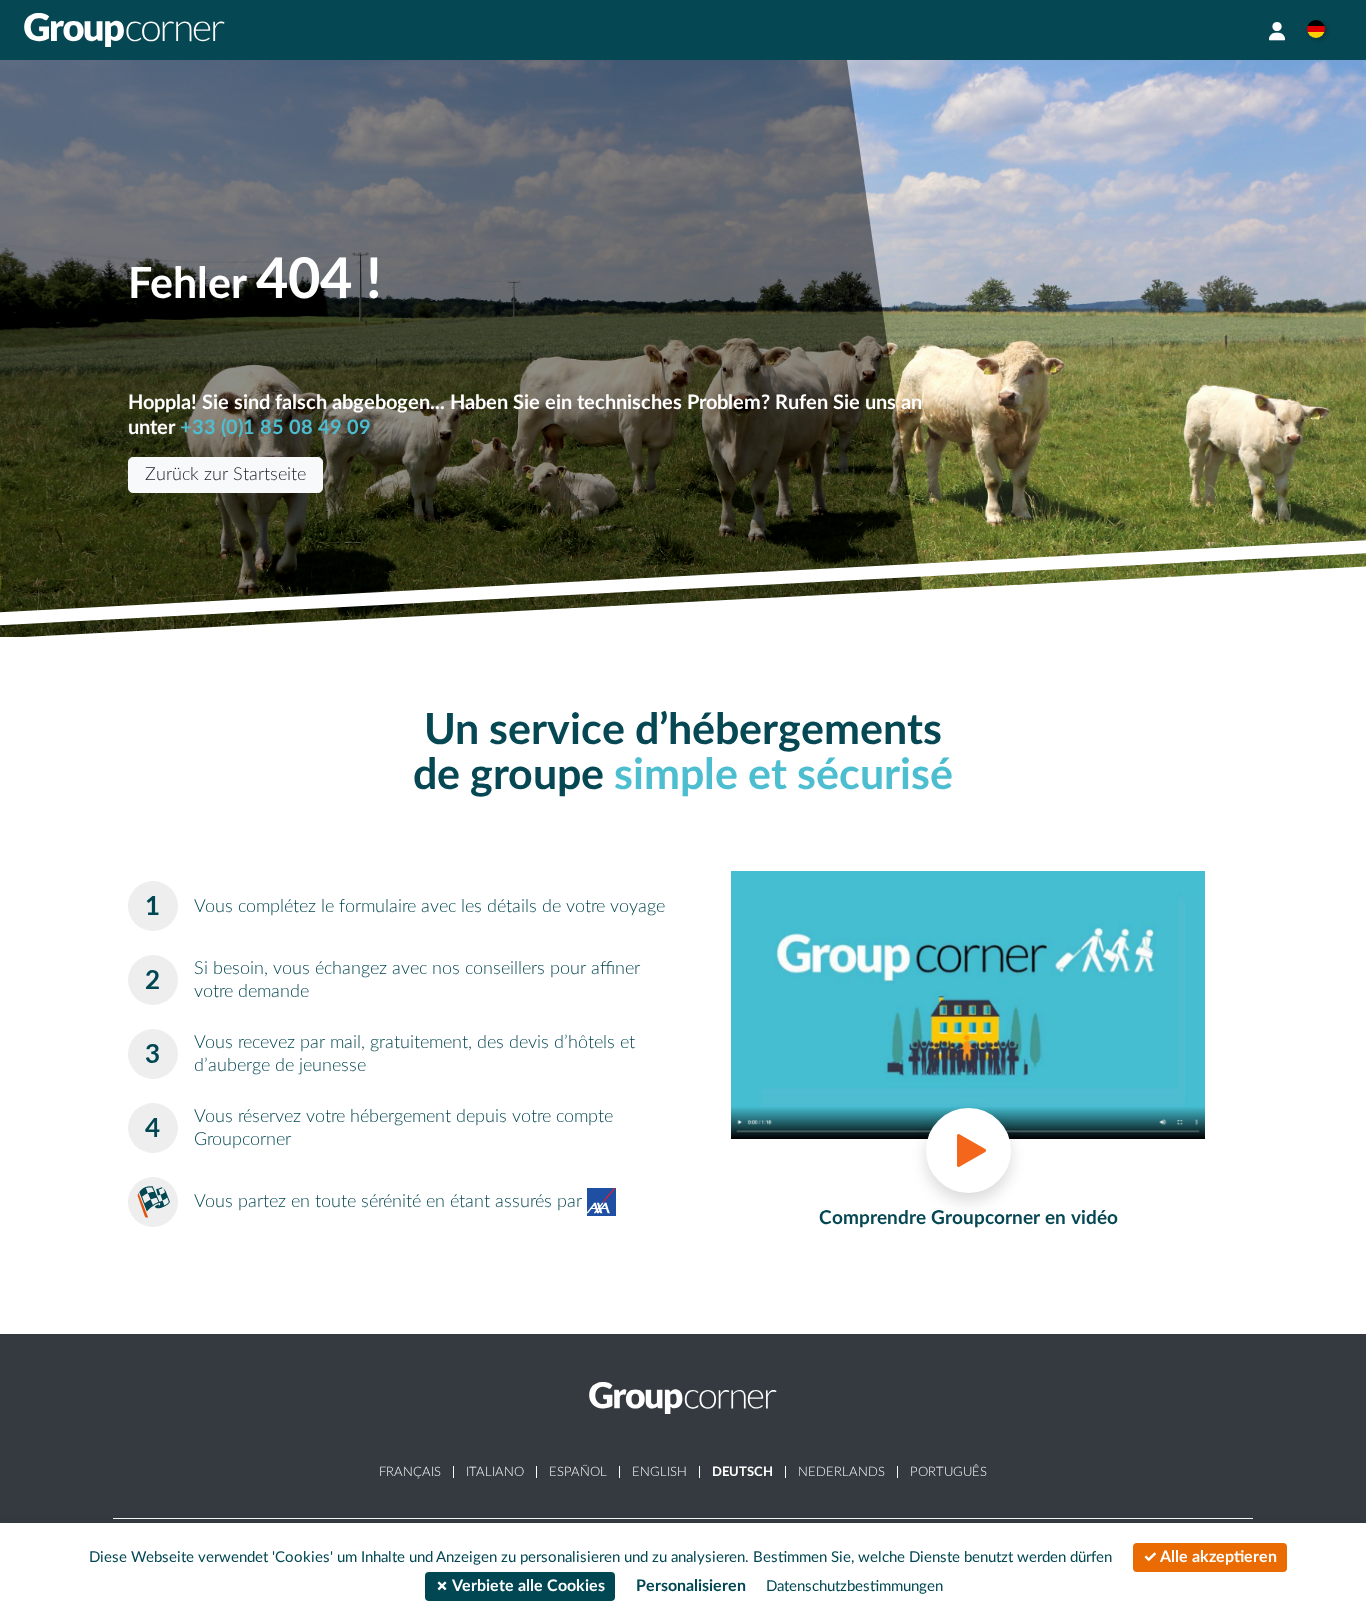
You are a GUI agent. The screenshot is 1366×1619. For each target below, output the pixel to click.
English (659, 1472)
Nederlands (841, 1472)
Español (578, 1472)
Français (410, 1472)
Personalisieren (691, 1586)
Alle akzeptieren (1217, 1557)
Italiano (495, 1472)
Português (948, 1472)
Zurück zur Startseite (225, 474)
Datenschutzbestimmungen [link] (854, 1586)
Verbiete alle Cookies (527, 1586)
